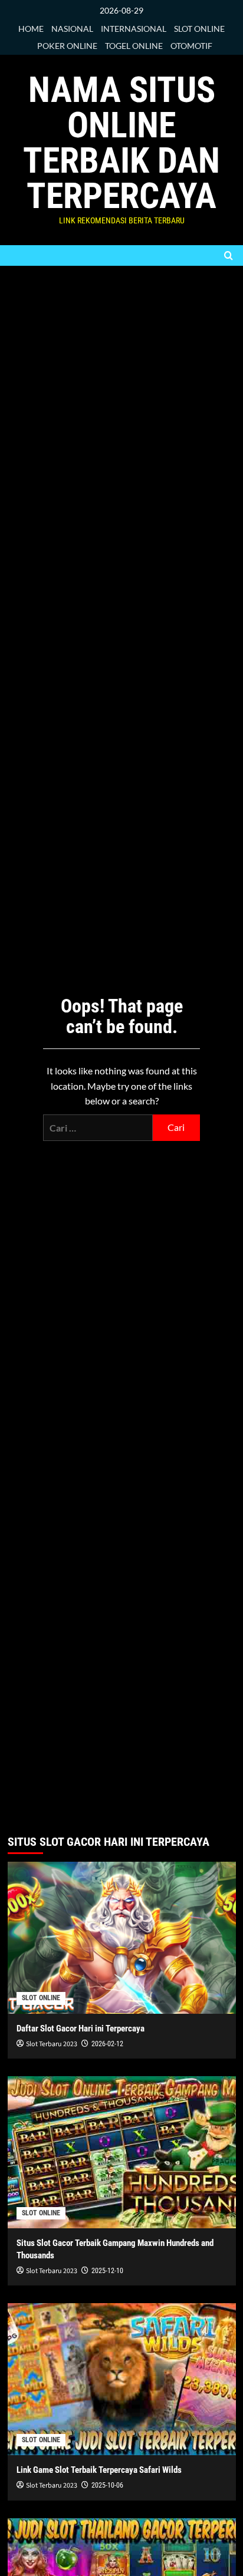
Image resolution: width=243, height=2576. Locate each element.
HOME (31, 29)
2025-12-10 (107, 2271)
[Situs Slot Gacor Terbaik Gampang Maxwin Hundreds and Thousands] (122, 2152)
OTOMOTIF (191, 46)
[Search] (229, 255)
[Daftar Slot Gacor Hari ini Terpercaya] (122, 1938)
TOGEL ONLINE (134, 46)
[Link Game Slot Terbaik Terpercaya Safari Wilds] (122, 2379)
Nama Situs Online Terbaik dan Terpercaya (121, 143)
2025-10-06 (107, 2485)
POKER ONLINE (67, 46)
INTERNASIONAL (134, 29)
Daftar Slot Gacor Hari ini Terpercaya (81, 2029)
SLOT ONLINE (199, 29)
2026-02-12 (107, 2044)
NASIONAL (72, 29)
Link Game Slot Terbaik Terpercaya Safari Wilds (99, 2470)
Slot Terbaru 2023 (52, 2044)
